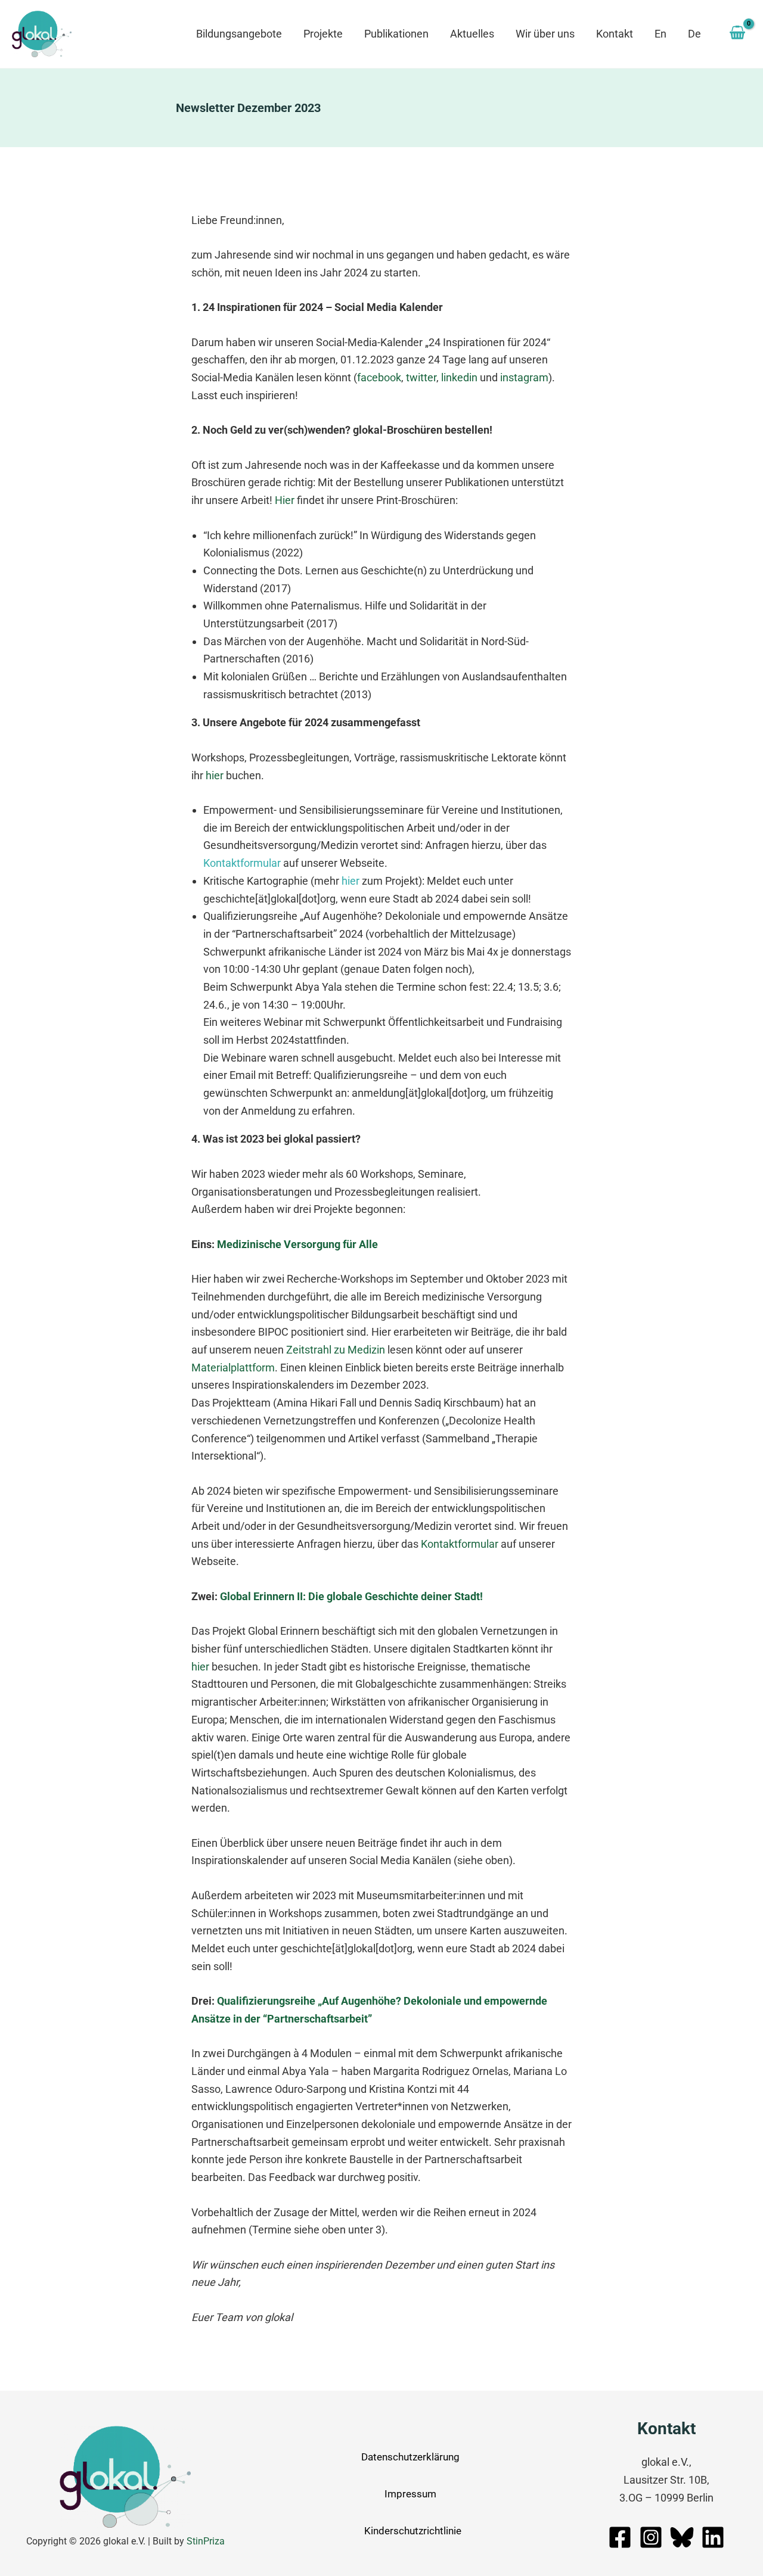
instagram (524, 377)
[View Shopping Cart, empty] (737, 34)
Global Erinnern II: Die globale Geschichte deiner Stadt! (351, 1596)
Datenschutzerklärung (410, 2457)
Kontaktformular (242, 863)
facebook (379, 377)
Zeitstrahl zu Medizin (336, 1350)
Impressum (410, 2494)
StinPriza (206, 2541)
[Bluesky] (682, 2537)
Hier (285, 500)
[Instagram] (651, 2537)
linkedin (459, 377)
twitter (421, 377)
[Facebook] (620, 2537)
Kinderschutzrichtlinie (413, 2531)
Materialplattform (233, 1368)
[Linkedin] (713, 2537)
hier (215, 775)
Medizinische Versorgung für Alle (297, 1244)
